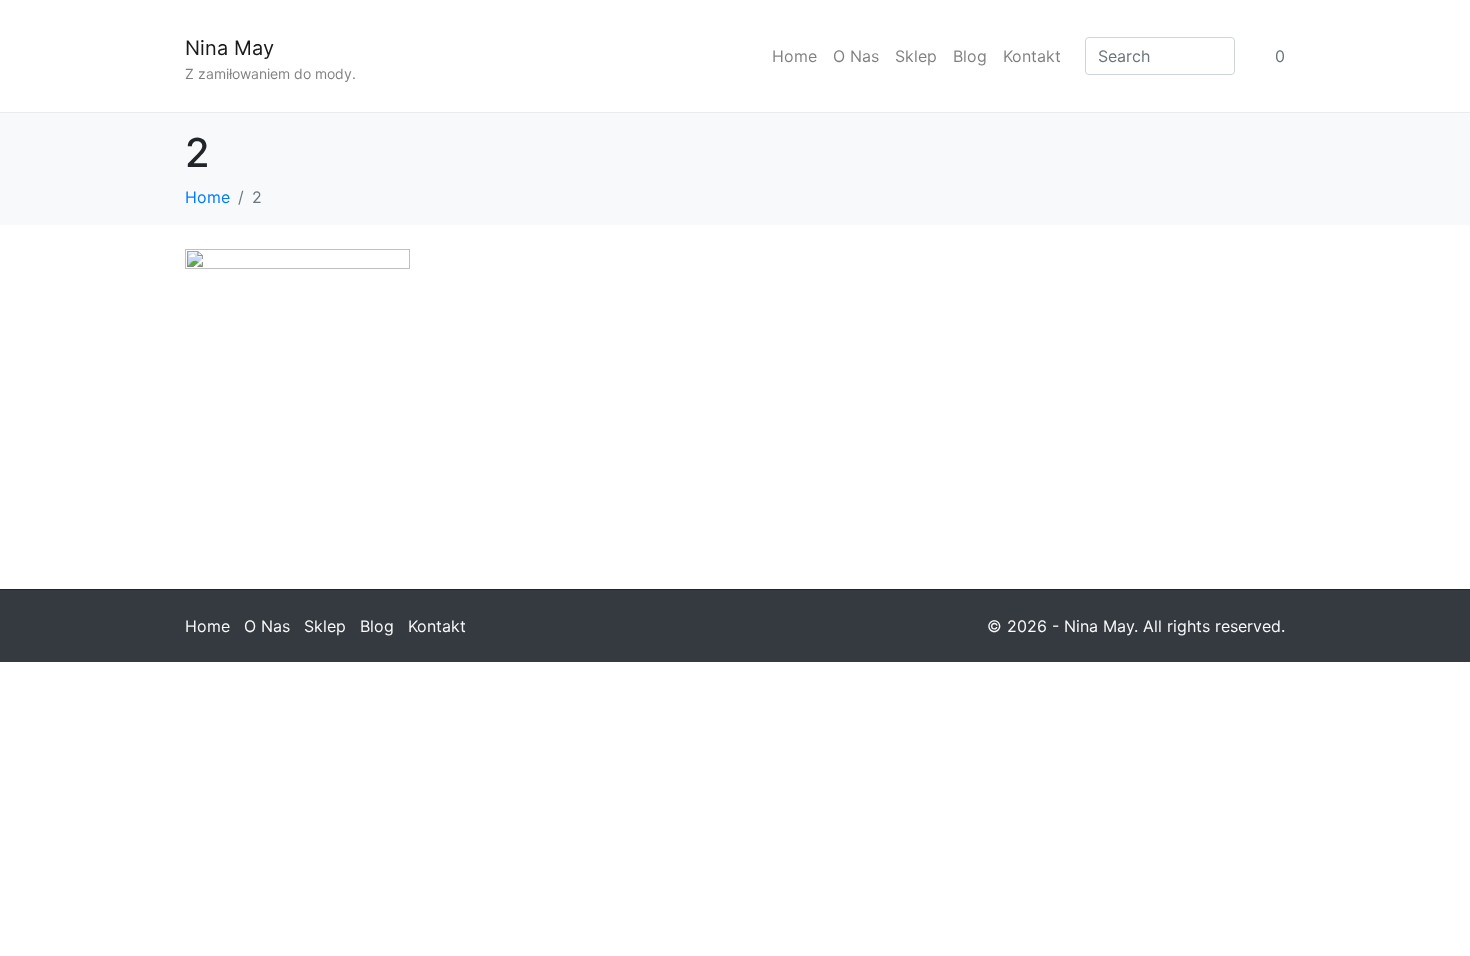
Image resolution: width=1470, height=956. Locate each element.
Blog (970, 56)
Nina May (229, 48)
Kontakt (1032, 56)
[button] (297, 399)
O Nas (856, 56)
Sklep (916, 56)
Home (794, 56)
